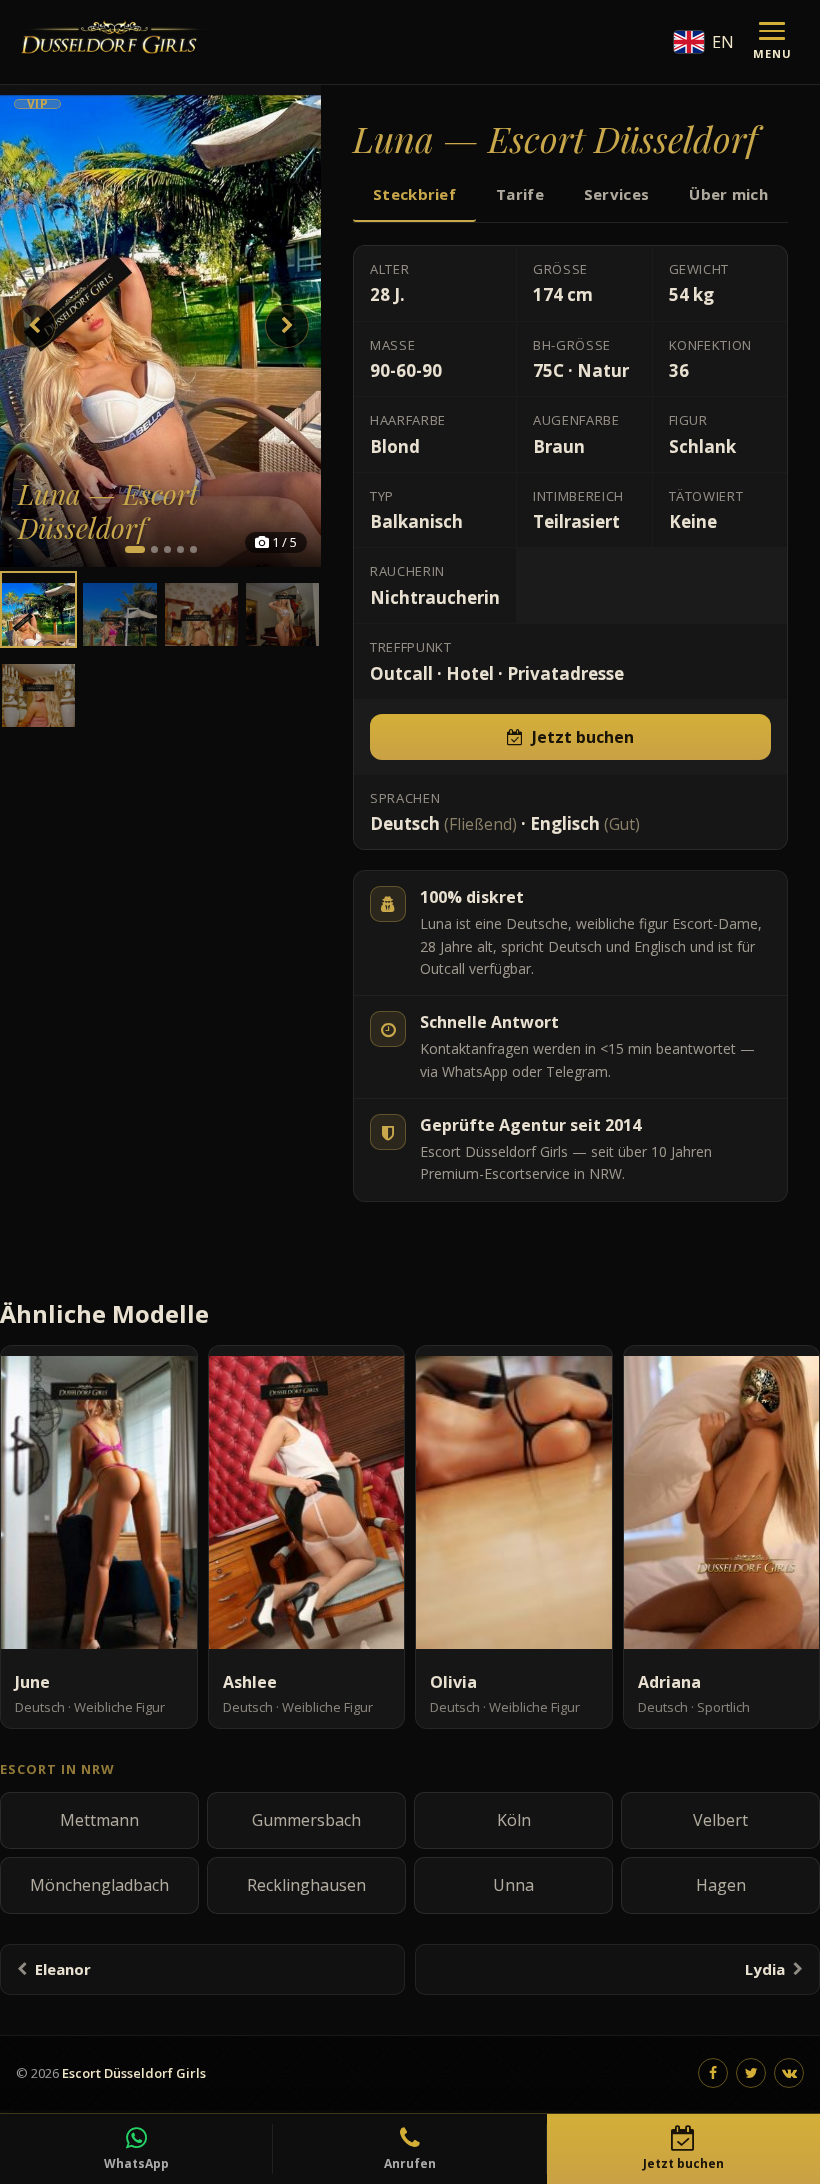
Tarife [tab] (520, 194)
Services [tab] (616, 194)
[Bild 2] (154, 549)
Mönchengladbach (99, 1885)
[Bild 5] (193, 549)
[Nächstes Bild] (287, 326)
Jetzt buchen (583, 737)
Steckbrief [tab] (414, 194)
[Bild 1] (135, 549)
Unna (513, 1885)
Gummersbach (306, 1820)
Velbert (720, 1820)
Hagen (721, 1885)
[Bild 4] (180, 549)
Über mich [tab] (728, 194)
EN (723, 42)
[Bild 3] (167, 549)
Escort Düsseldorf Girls (134, 2073)
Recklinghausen (306, 1885)
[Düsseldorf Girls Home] (113, 42)
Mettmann (99, 1820)
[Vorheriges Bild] (34, 326)
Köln (514, 1820)
